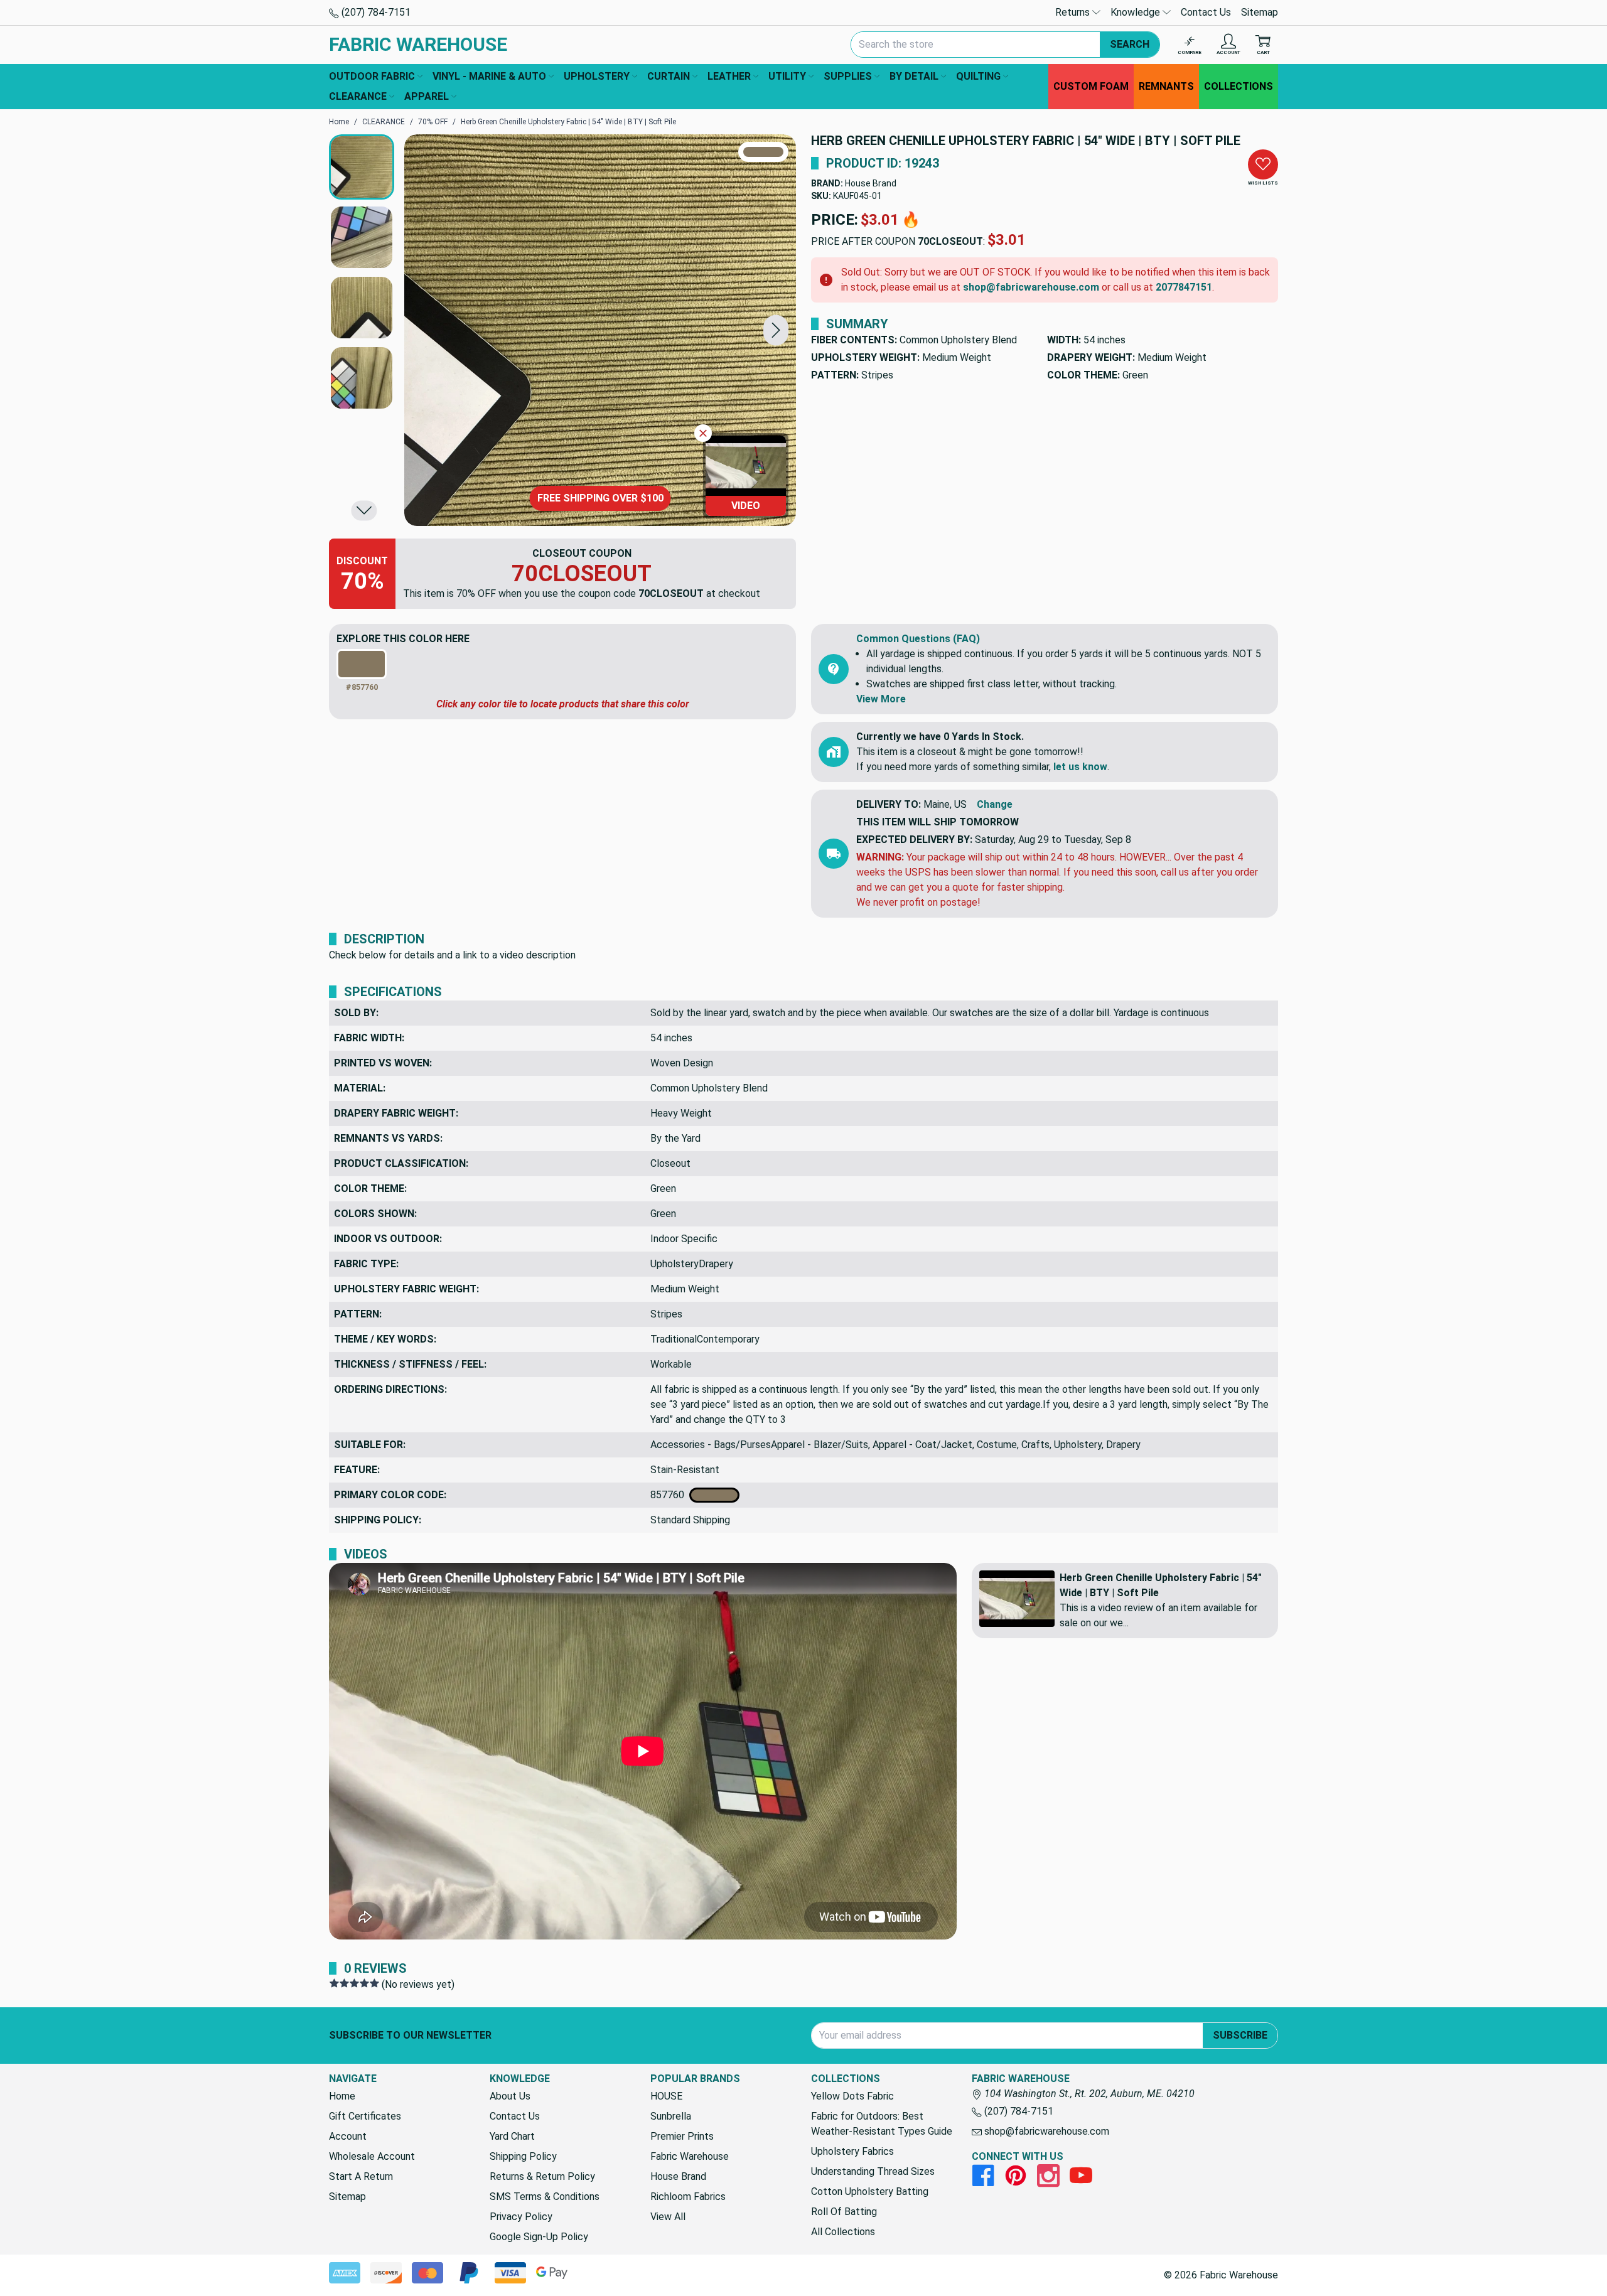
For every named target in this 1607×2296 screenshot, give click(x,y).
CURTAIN (669, 76)
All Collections (843, 2232)
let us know (1080, 767)
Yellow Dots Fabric (852, 2096)
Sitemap (1260, 12)
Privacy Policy (521, 2217)
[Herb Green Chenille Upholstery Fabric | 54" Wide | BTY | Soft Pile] (600, 330)
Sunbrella (671, 2116)
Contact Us (1206, 12)
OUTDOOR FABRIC (372, 76)
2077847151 (1184, 287)
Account (348, 2136)
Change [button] (995, 804)
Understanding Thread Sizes (873, 2171)
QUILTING (978, 76)
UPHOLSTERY (597, 76)
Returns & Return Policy (542, 2176)
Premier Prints (682, 2136)
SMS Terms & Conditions (545, 2197)
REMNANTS (1166, 86)
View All (668, 2217)
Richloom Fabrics (688, 2197)
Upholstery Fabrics (852, 2151)
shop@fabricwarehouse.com (1031, 287)
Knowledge (1137, 12)
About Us (510, 2096)
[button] (776, 330)
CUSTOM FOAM (1091, 86)
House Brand (871, 183)
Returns (1074, 12)
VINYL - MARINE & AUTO (489, 76)
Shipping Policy (523, 2156)
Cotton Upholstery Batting (870, 2191)
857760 (670, 1495)
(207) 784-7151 (375, 12)
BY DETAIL (914, 76)
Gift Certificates (365, 2116)
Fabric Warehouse (690, 2156)
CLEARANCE (358, 96)
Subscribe (1240, 2035)
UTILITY (787, 76)
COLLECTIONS (1239, 86)
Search (1130, 44)
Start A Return (361, 2176)
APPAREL (427, 96)
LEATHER (729, 76)
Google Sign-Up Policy (539, 2237)
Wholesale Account (372, 2156)
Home (342, 2096)
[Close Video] (703, 433)
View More (881, 699)
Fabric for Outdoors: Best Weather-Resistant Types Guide (882, 2124)
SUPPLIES (848, 76)
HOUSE (666, 2096)
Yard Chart (512, 2136)
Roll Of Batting (844, 2212)
